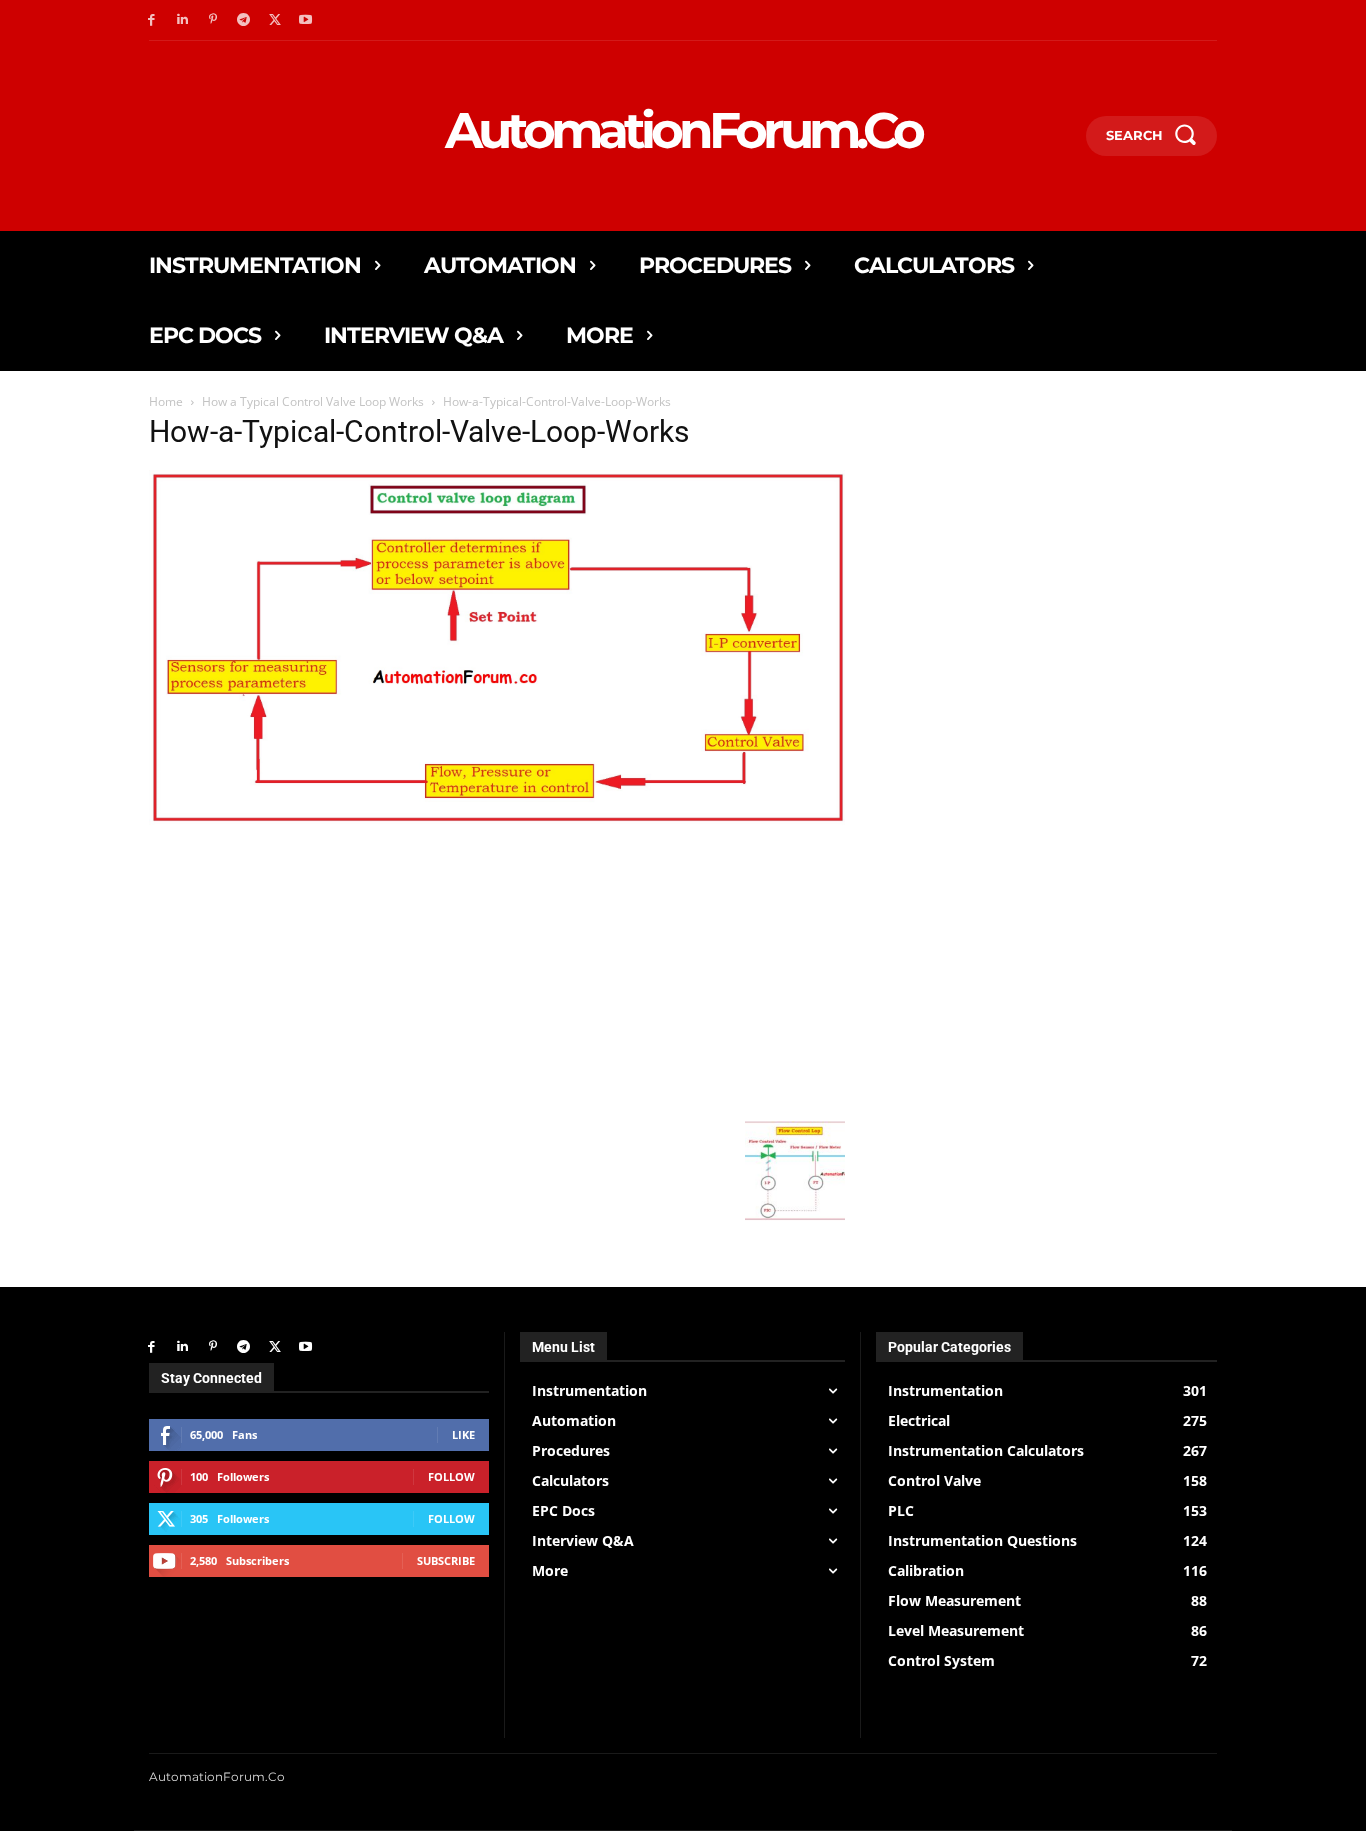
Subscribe (446, 1560)
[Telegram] (243, 20)
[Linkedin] (182, 20)
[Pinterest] (213, 20)
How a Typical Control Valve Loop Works (313, 401)
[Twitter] (274, 20)
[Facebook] (151, 20)
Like (463, 1434)
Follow (451, 1476)
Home (166, 401)
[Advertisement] (497, 971)
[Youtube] (305, 20)
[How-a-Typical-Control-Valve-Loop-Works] (497, 820)
